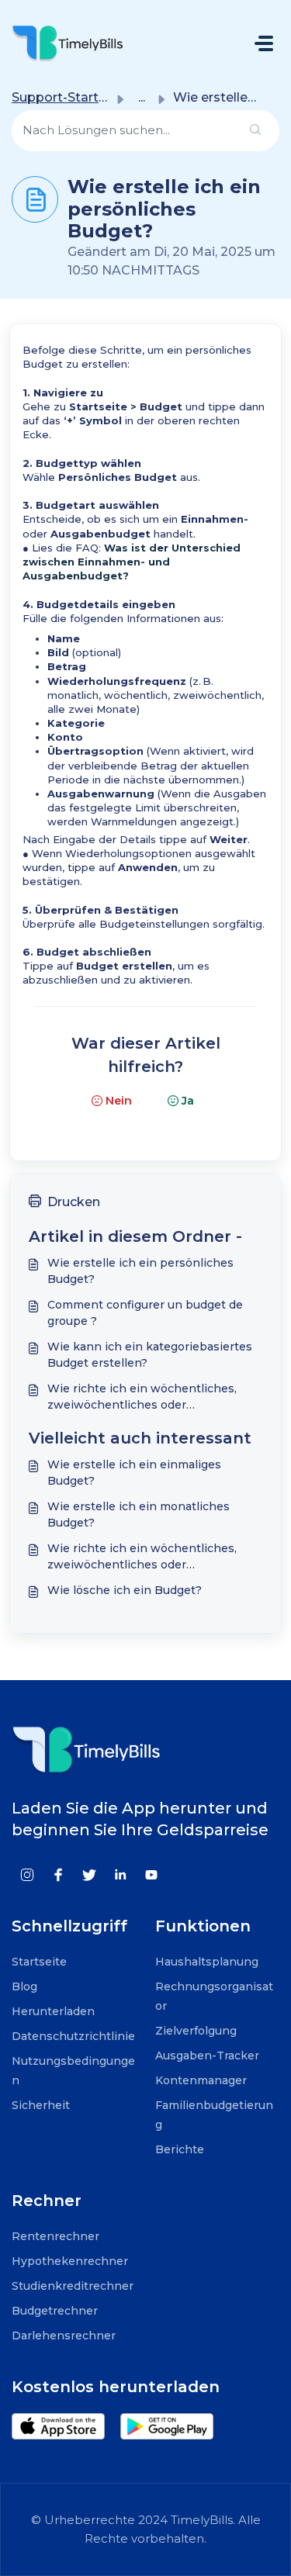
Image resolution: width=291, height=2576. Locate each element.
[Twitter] (89, 1875)
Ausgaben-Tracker (207, 2056)
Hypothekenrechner (70, 2261)
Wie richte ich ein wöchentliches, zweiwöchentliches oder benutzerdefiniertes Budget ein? (142, 1397)
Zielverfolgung (196, 2031)
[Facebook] (58, 1875)
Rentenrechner (55, 2236)
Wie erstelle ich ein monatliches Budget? (139, 1514)
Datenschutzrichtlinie (73, 2036)
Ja (188, 1101)
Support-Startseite (71, 97)
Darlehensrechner (64, 2336)
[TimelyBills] (68, 43)
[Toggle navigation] (264, 43)
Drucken (74, 1202)
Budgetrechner (55, 2311)
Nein (119, 1101)
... (142, 97)
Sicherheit (41, 2105)
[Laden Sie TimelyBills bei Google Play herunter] (175, 2427)
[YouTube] (151, 1875)
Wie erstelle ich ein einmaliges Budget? (134, 1473)
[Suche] (255, 131)
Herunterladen (53, 2011)
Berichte (180, 2149)
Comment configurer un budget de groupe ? (145, 1313)
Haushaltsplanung (207, 1962)
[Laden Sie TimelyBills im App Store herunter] (66, 2427)
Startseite (39, 1962)
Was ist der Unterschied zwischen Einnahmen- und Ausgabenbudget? (132, 562)
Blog (24, 1986)
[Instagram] (27, 1875)
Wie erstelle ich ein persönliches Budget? (140, 1271)
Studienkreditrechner (73, 2286)
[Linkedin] (120, 1875)
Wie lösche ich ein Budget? (125, 1590)
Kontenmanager (201, 2080)
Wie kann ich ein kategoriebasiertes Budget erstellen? (150, 1355)
